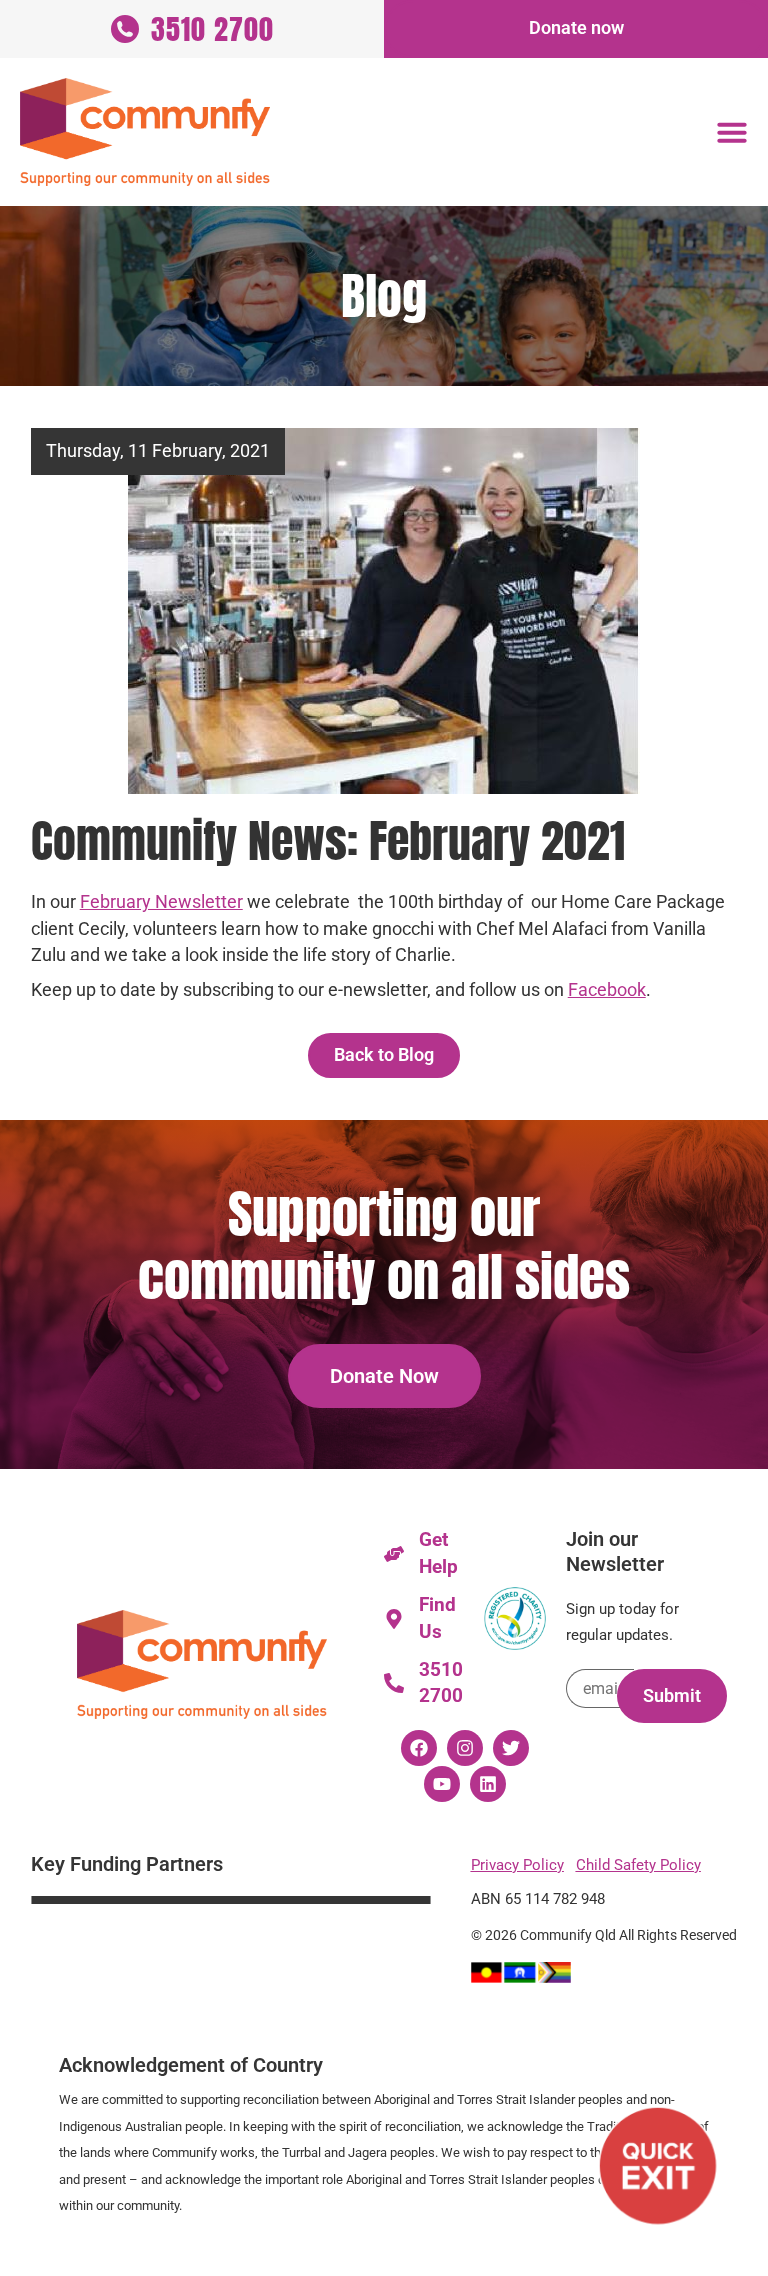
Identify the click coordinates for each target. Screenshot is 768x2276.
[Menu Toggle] (732, 132)
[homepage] (145, 132)
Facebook (607, 990)
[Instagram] (465, 1748)
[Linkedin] (488, 1784)
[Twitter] (511, 1748)
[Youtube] (442, 1784)
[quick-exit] (658, 2166)
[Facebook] (419, 1748)
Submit (672, 1696)
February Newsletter (161, 902)
